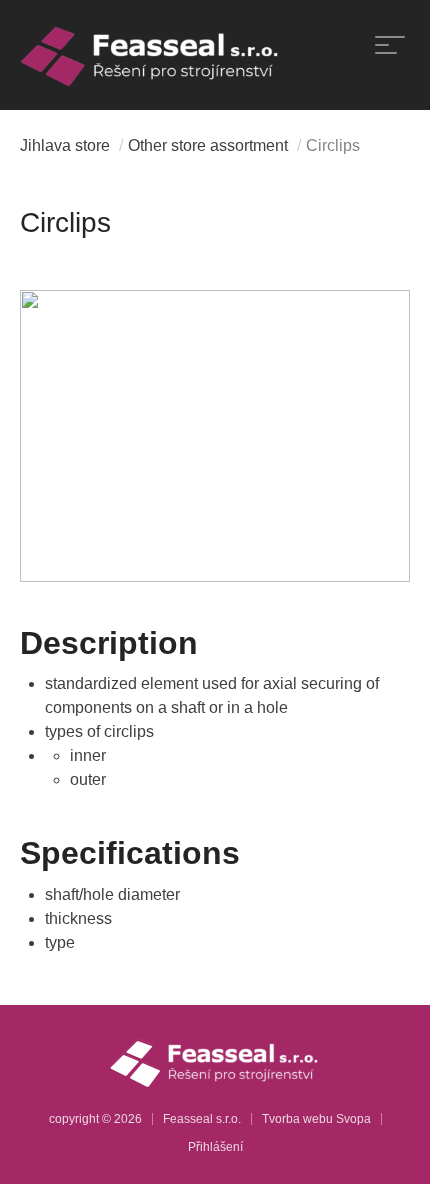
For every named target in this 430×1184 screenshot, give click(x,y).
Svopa (353, 1119)
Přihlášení (215, 1147)
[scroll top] (385, 1139)
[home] (151, 55)
